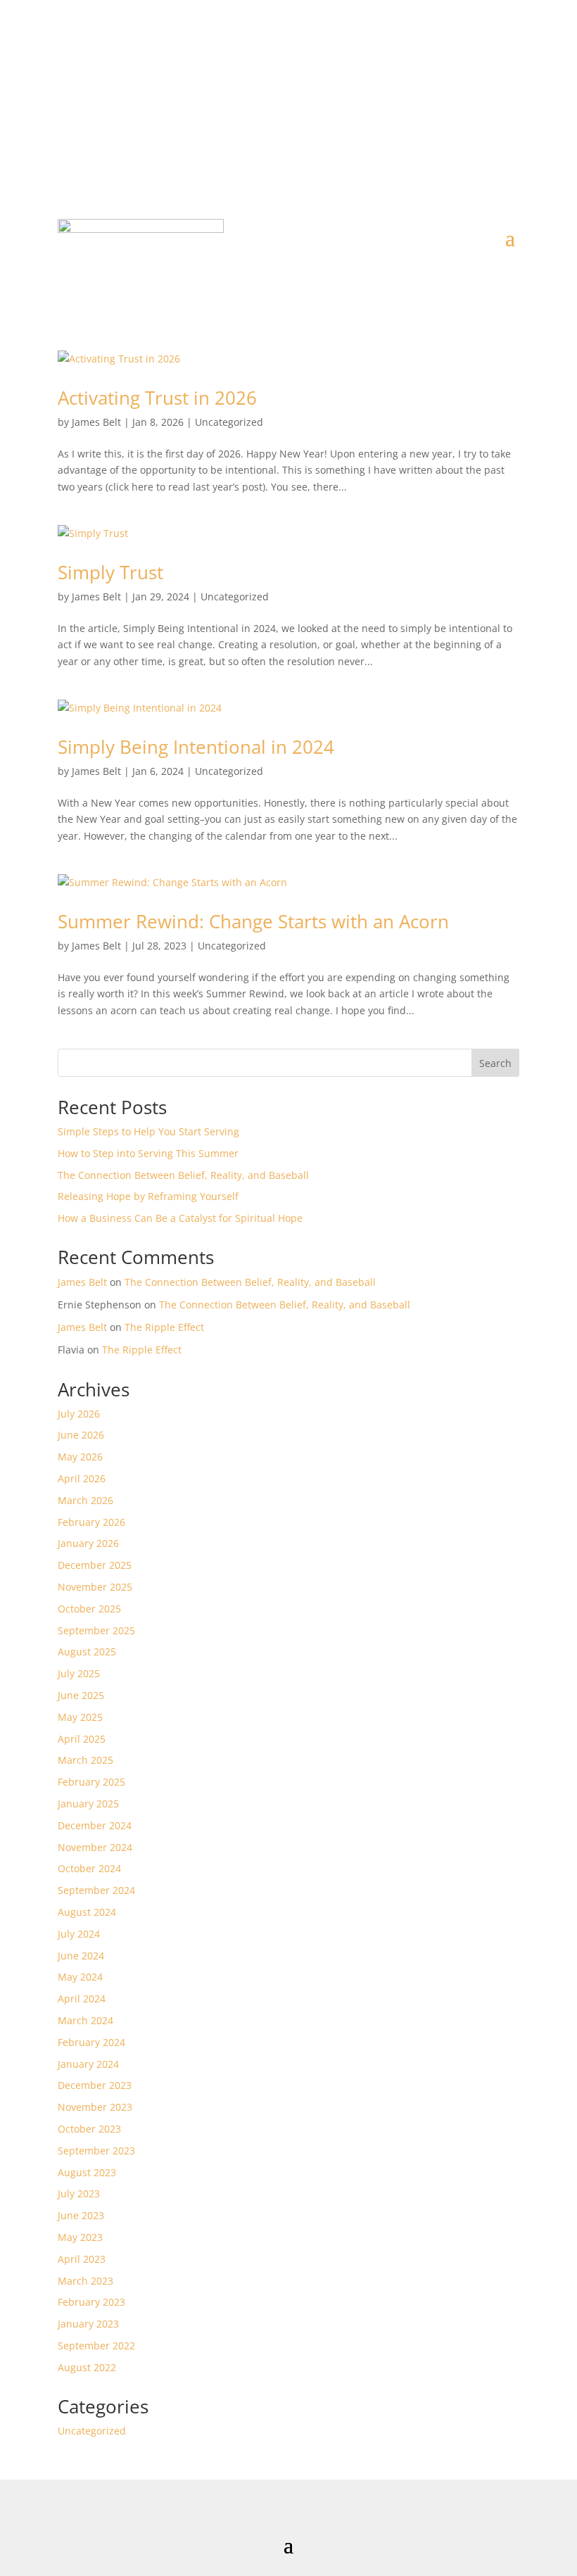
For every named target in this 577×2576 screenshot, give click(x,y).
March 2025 (85, 1760)
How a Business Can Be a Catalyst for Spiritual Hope (180, 1218)
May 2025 (80, 1717)
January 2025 (88, 1804)
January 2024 (88, 2064)
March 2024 (85, 2020)
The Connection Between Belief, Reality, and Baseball (183, 1175)
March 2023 (85, 2281)
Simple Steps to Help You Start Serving (148, 1131)
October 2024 (89, 1868)
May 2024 (80, 1977)
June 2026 (81, 1435)
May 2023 (80, 2237)
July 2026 (79, 1414)
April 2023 (82, 2259)
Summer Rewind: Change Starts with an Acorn (253, 921)
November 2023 (95, 2107)
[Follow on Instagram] (303, 89)
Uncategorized (229, 422)
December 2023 (95, 2085)
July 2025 (79, 1673)
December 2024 (95, 1825)
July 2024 (79, 1934)
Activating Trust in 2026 (157, 398)
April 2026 (82, 1478)
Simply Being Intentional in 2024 (196, 747)
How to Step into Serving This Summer (148, 1153)
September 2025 (96, 1630)
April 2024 (82, 1999)
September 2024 (96, 1890)
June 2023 (81, 2215)
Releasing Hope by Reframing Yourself (148, 1196)
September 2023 (96, 2151)
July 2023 (79, 2193)
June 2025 (81, 1695)
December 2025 (95, 1565)
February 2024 (91, 2042)
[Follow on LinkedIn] (331, 89)
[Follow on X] (274, 89)
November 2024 (95, 1847)
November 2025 (95, 1587)
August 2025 (87, 1652)
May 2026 (80, 1457)
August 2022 (87, 2367)
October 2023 (89, 2129)
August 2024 (87, 1912)
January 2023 (88, 2324)
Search (495, 1063)
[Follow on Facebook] (246, 89)
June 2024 (81, 1956)
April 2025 (82, 1739)
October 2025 (89, 1609)
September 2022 (96, 2345)
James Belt (96, 422)
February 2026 (91, 1522)
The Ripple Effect (164, 1327)
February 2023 (91, 2302)
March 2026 (85, 1500)
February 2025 (91, 1782)
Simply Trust (110, 572)
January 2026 (88, 1543)
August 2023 (87, 2172)
